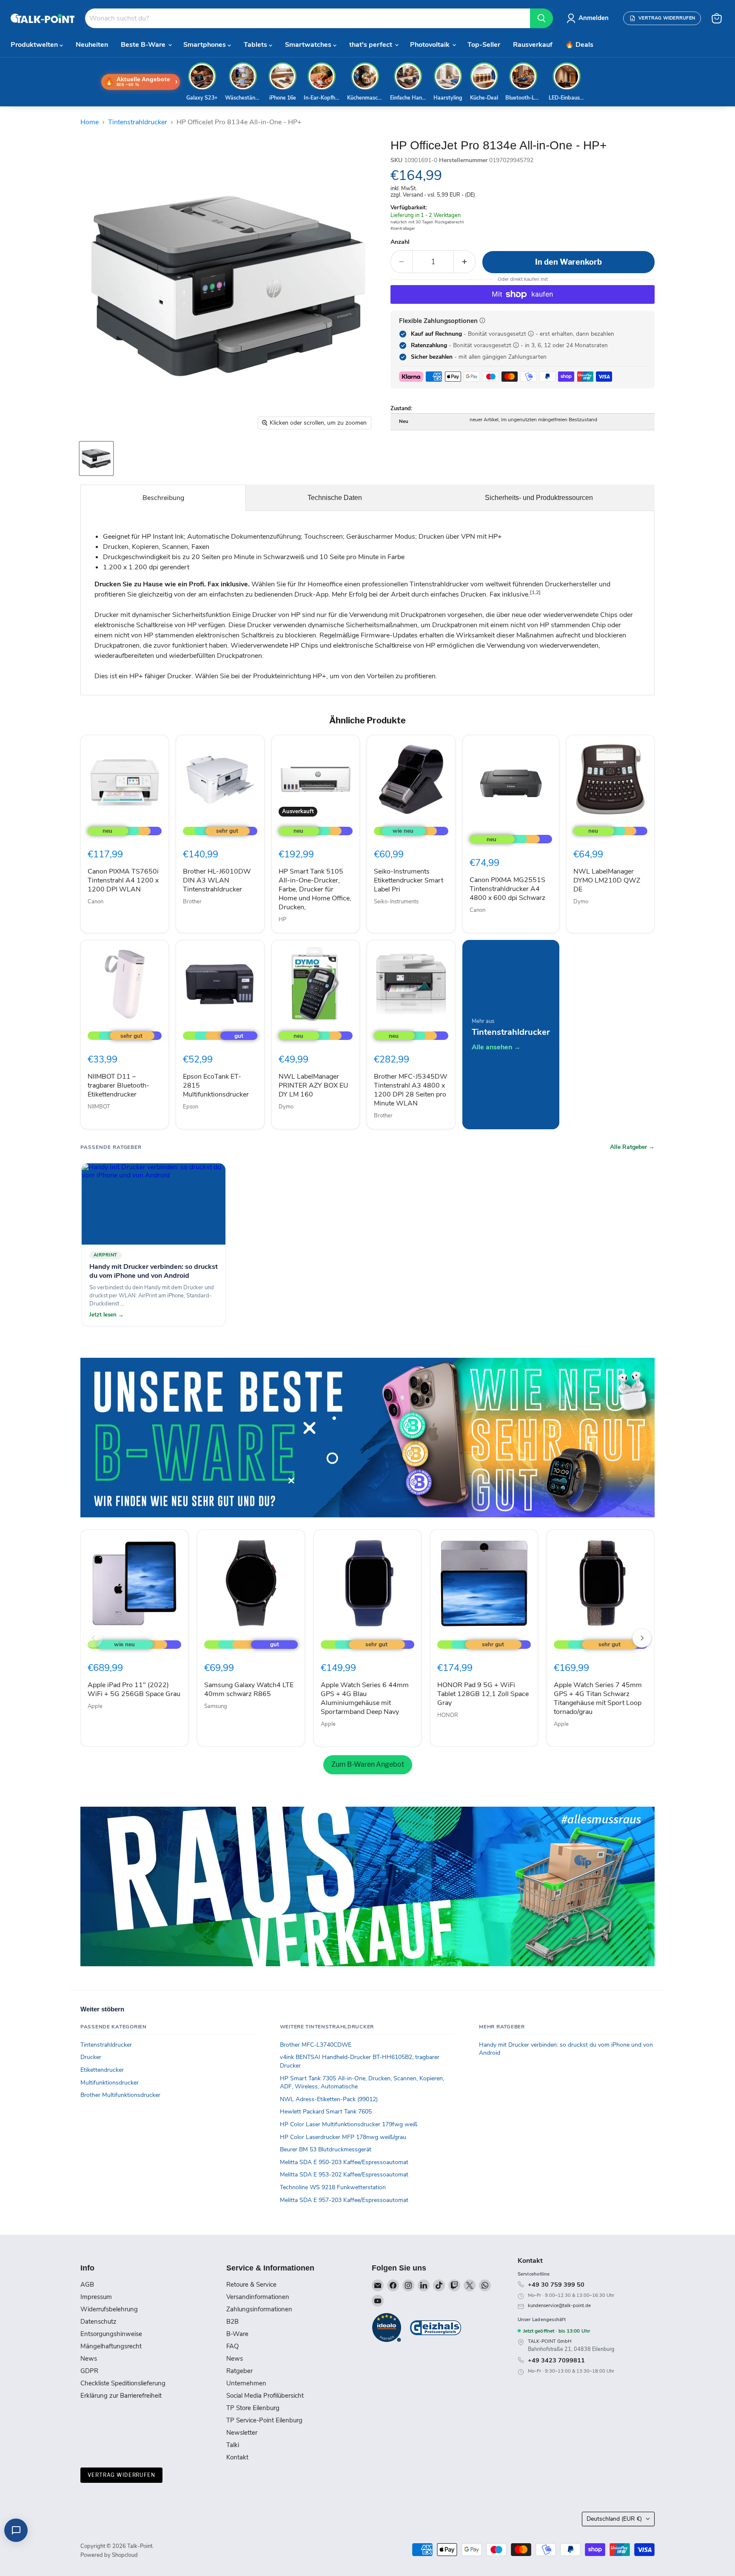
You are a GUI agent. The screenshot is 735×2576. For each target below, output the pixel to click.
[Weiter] (642, 1638)
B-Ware (237, 2334)
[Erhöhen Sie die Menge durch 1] (465, 262)
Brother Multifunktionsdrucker (120, 2095)
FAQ (232, 2346)
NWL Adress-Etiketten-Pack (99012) (329, 2099)
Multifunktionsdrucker (110, 2083)
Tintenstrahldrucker (138, 122)
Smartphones (205, 45)
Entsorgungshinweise (111, 2334)
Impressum (96, 2297)
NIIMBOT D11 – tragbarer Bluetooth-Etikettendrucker (118, 1085)
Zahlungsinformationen (259, 2309)
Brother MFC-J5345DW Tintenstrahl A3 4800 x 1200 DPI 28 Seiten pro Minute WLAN (411, 1090)
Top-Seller (484, 45)
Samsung (216, 1706)
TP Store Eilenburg (253, 2408)
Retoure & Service (251, 2285)
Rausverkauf (533, 45)
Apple (95, 1706)
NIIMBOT (99, 1107)
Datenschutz (98, 2322)
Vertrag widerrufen (121, 2475)
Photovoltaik (431, 45)
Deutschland (614, 2519)
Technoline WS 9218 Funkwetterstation (333, 2187)
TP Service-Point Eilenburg (264, 2420)
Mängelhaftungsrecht (111, 2346)
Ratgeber (239, 2371)
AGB (87, 2285)
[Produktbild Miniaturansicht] (96, 458)
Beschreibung (163, 498)
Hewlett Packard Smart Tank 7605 (326, 2112)
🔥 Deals (579, 45)
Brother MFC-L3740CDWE (316, 2045)
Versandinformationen (258, 2297)
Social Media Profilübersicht (265, 2396)
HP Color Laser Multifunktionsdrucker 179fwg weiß (349, 2124)
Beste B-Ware (144, 45)
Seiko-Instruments (396, 902)
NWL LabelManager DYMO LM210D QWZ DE (607, 880)
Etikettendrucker (102, 2070)
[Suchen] (541, 18)
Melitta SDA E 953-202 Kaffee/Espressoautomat (344, 2175)
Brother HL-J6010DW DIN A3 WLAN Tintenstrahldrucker (217, 880)
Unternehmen (246, 2383)
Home (90, 122)
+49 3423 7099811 (556, 2360)
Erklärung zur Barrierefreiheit (121, 2396)
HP (282, 920)
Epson (191, 1107)
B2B (232, 2322)
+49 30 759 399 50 (556, 2285)
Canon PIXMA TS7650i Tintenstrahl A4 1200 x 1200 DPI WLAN (123, 880)
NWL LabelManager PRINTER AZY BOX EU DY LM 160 (313, 1085)
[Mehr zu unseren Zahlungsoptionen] (482, 320)
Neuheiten (92, 45)
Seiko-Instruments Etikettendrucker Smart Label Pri (409, 880)
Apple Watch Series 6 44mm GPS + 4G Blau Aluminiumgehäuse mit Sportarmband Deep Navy (365, 1698)
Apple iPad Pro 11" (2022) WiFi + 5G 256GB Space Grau (134, 1689)
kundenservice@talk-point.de (559, 2306)
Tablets (256, 45)
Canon (95, 902)
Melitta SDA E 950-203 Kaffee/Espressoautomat (344, 2162)
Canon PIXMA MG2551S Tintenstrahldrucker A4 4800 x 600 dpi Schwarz (507, 889)
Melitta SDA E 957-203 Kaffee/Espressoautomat (344, 2200)
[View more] (367, 1438)
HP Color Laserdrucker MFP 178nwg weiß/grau (343, 2137)
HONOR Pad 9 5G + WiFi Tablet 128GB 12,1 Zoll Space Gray (483, 1694)
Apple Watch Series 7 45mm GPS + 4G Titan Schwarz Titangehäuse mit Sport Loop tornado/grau (598, 1698)
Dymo (581, 902)
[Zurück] (93, 1638)
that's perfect (372, 45)
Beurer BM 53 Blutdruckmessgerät (326, 2149)
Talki (233, 2445)
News (89, 2359)
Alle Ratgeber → (632, 1147)
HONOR (448, 1715)
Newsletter (242, 2433)
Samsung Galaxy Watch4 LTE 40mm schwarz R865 (249, 1689)
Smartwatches (309, 45)
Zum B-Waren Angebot (368, 1764)
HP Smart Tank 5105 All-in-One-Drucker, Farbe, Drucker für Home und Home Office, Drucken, (315, 889)
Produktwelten (35, 45)
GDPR (89, 2371)
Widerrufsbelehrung (109, 2309)
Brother (192, 902)
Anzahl (400, 242)
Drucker (91, 2057)
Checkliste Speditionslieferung (123, 2383)
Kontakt (237, 2457)
